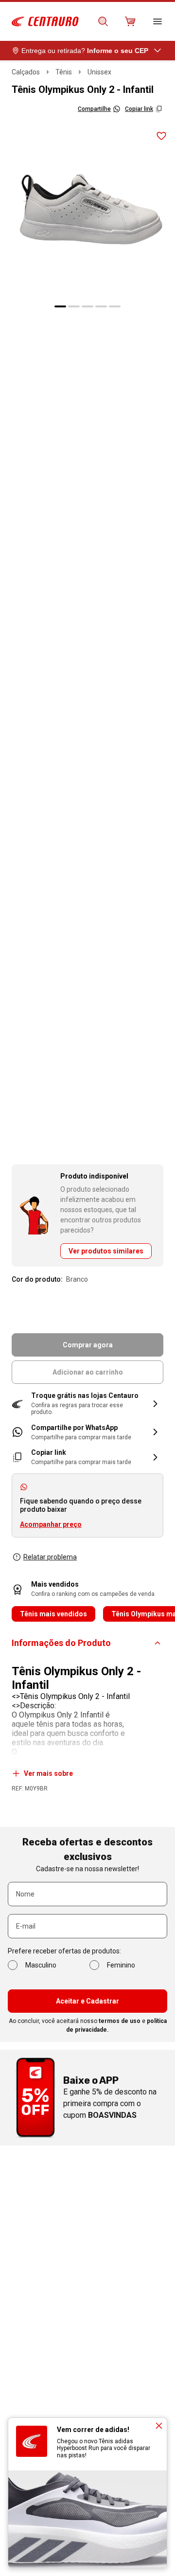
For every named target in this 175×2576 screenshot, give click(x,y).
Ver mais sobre (48, 1773)
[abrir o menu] (157, 21)
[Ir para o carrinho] (130, 21)
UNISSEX (99, 72)
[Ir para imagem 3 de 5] (87, 306)
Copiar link (139, 109)
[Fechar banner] (159, 2426)
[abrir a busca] (103, 21)
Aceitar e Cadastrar (87, 2001)
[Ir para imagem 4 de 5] (101, 306)
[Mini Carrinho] (130, 21)
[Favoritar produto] (161, 136)
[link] (87, 1432)
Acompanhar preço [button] (51, 1524)
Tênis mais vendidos (53, 1614)
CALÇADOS (26, 72)
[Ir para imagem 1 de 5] (60, 306)
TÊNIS (64, 72)
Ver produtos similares (106, 1251)
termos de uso (120, 2021)
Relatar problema (50, 1557)
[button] (87, 1404)
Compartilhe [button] (94, 109)
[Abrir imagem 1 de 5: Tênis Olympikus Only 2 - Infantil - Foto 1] (87, 210)
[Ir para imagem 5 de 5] (115, 306)
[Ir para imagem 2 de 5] (74, 306)
